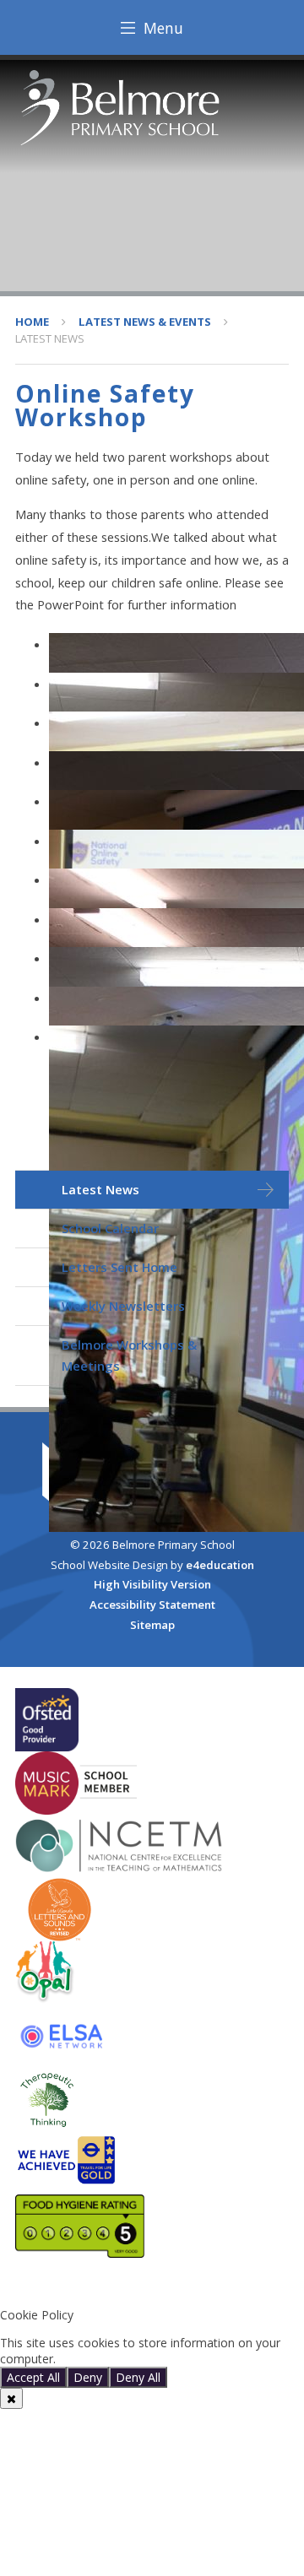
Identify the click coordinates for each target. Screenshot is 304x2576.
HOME (32, 322)
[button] (152, 2287)
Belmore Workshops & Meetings (129, 1355)
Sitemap (152, 1625)
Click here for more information (145, 2359)
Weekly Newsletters (123, 1306)
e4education (220, 1565)
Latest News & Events (145, 322)
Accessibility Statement (152, 1605)
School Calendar (110, 1228)
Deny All (138, 2377)
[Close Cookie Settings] (11, 2398)
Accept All (33, 2377)
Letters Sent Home (119, 1267)
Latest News (50, 338)
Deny (88, 2377)
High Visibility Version (152, 1584)
